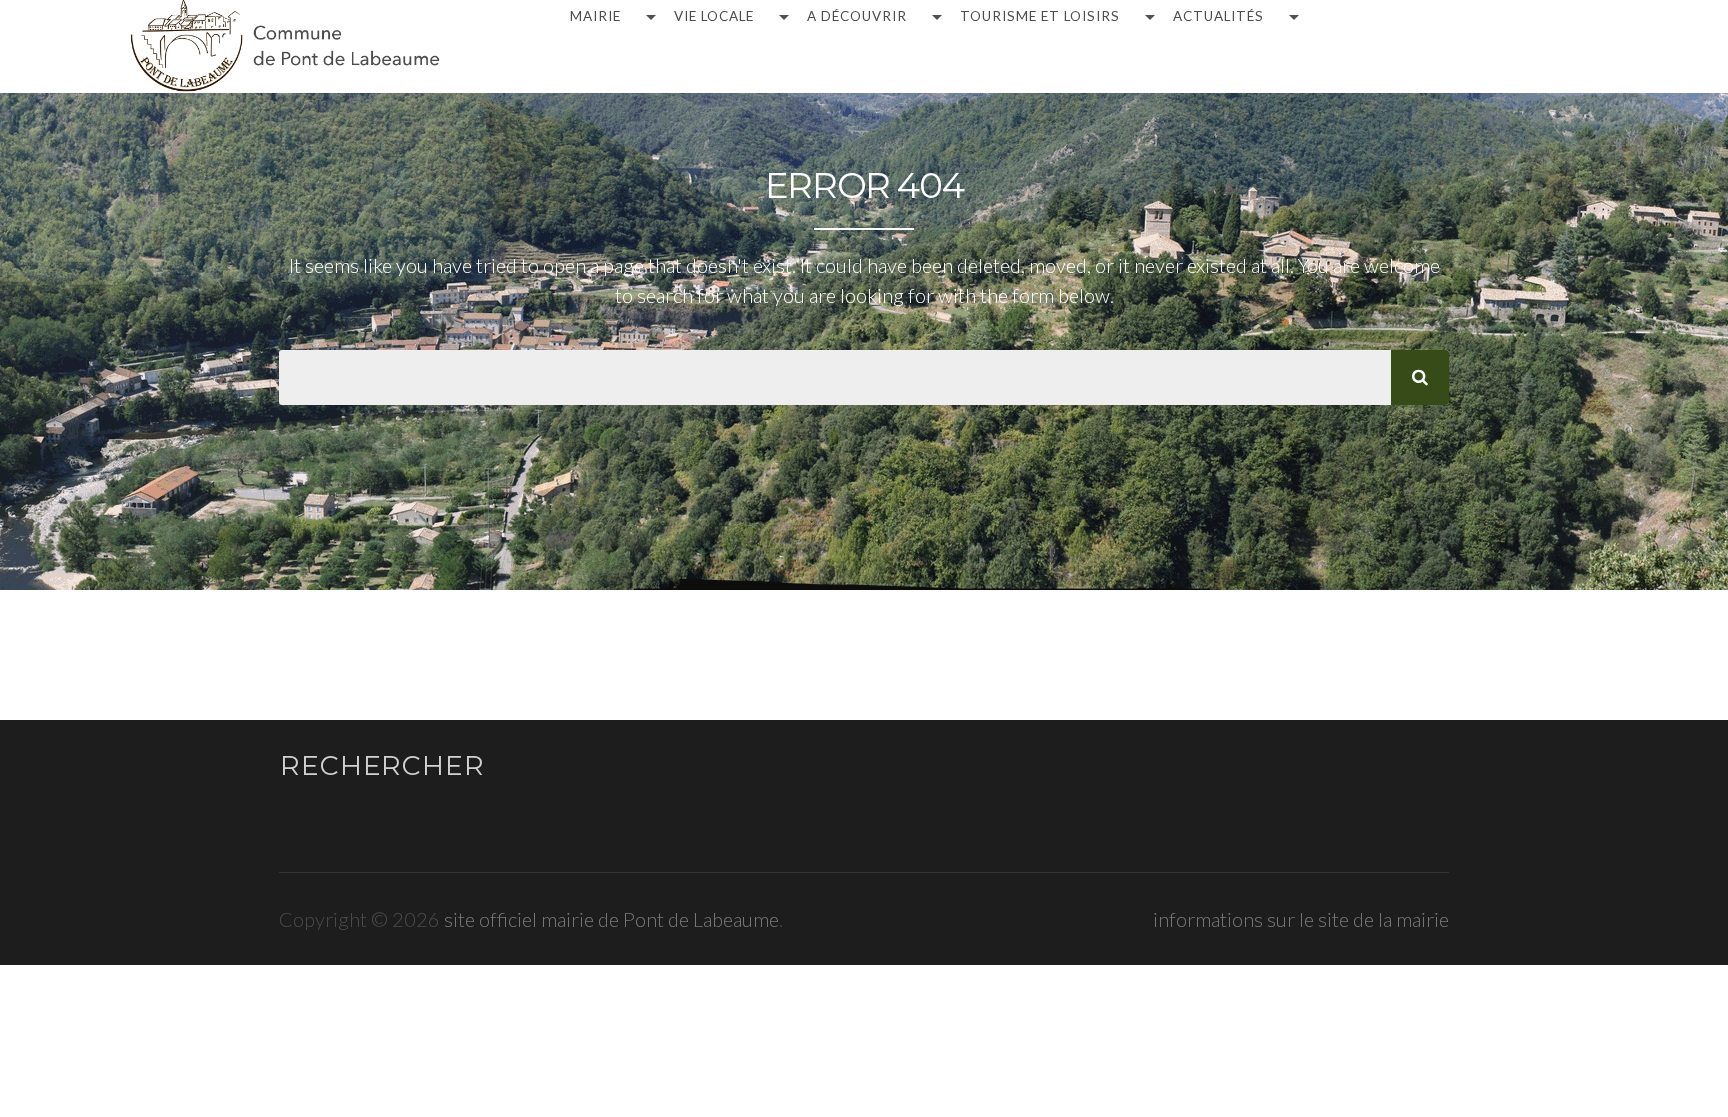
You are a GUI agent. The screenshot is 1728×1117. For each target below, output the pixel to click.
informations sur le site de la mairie (1301, 919)
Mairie (595, 17)
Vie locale (714, 17)
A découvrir (857, 17)
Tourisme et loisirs (1040, 17)
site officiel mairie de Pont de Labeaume (611, 919)
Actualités (1218, 17)
